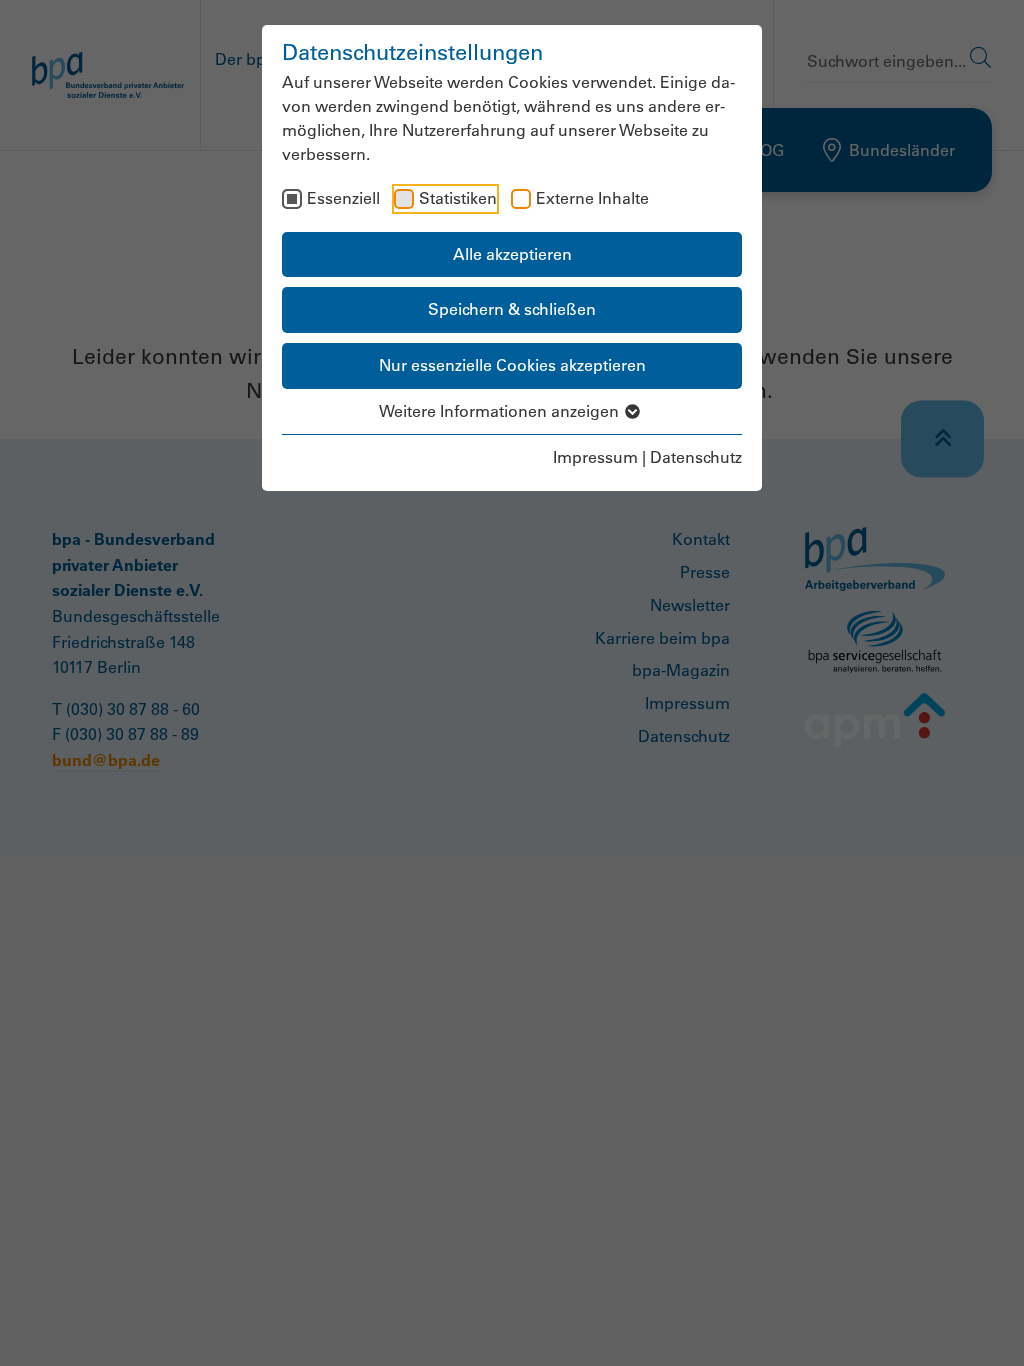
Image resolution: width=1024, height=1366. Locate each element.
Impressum (595, 457)
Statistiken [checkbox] (458, 198)
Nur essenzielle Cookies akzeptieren (512, 365)
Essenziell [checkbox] (343, 198)
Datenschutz (696, 457)
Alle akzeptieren (512, 254)
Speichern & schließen (512, 309)
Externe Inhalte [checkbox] (592, 198)
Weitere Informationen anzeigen (501, 411)
